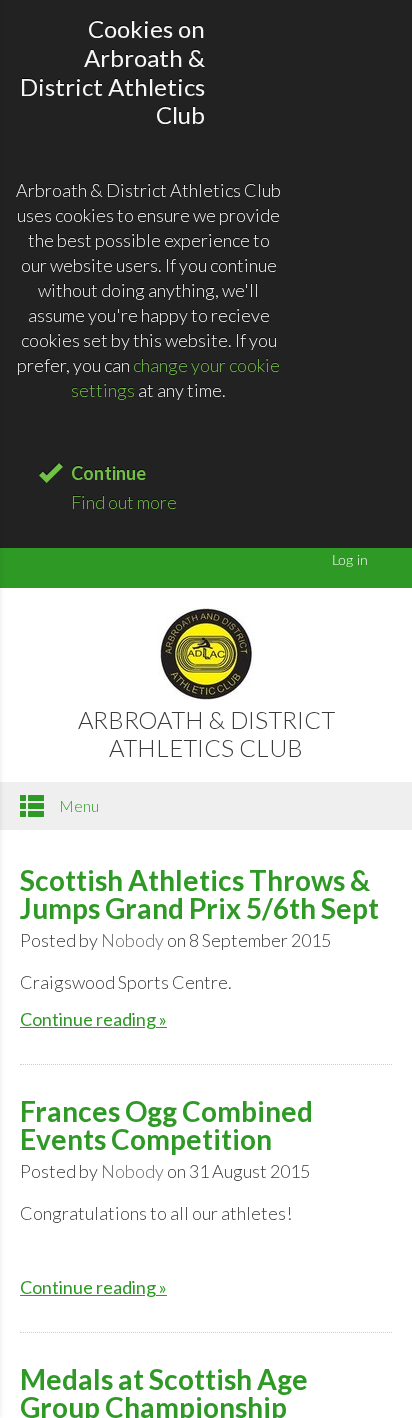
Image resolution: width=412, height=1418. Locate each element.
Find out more (124, 502)
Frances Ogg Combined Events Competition (166, 1125)
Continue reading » (93, 1019)
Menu (77, 805)
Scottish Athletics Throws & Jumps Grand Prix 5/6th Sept (199, 894)
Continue (108, 473)
